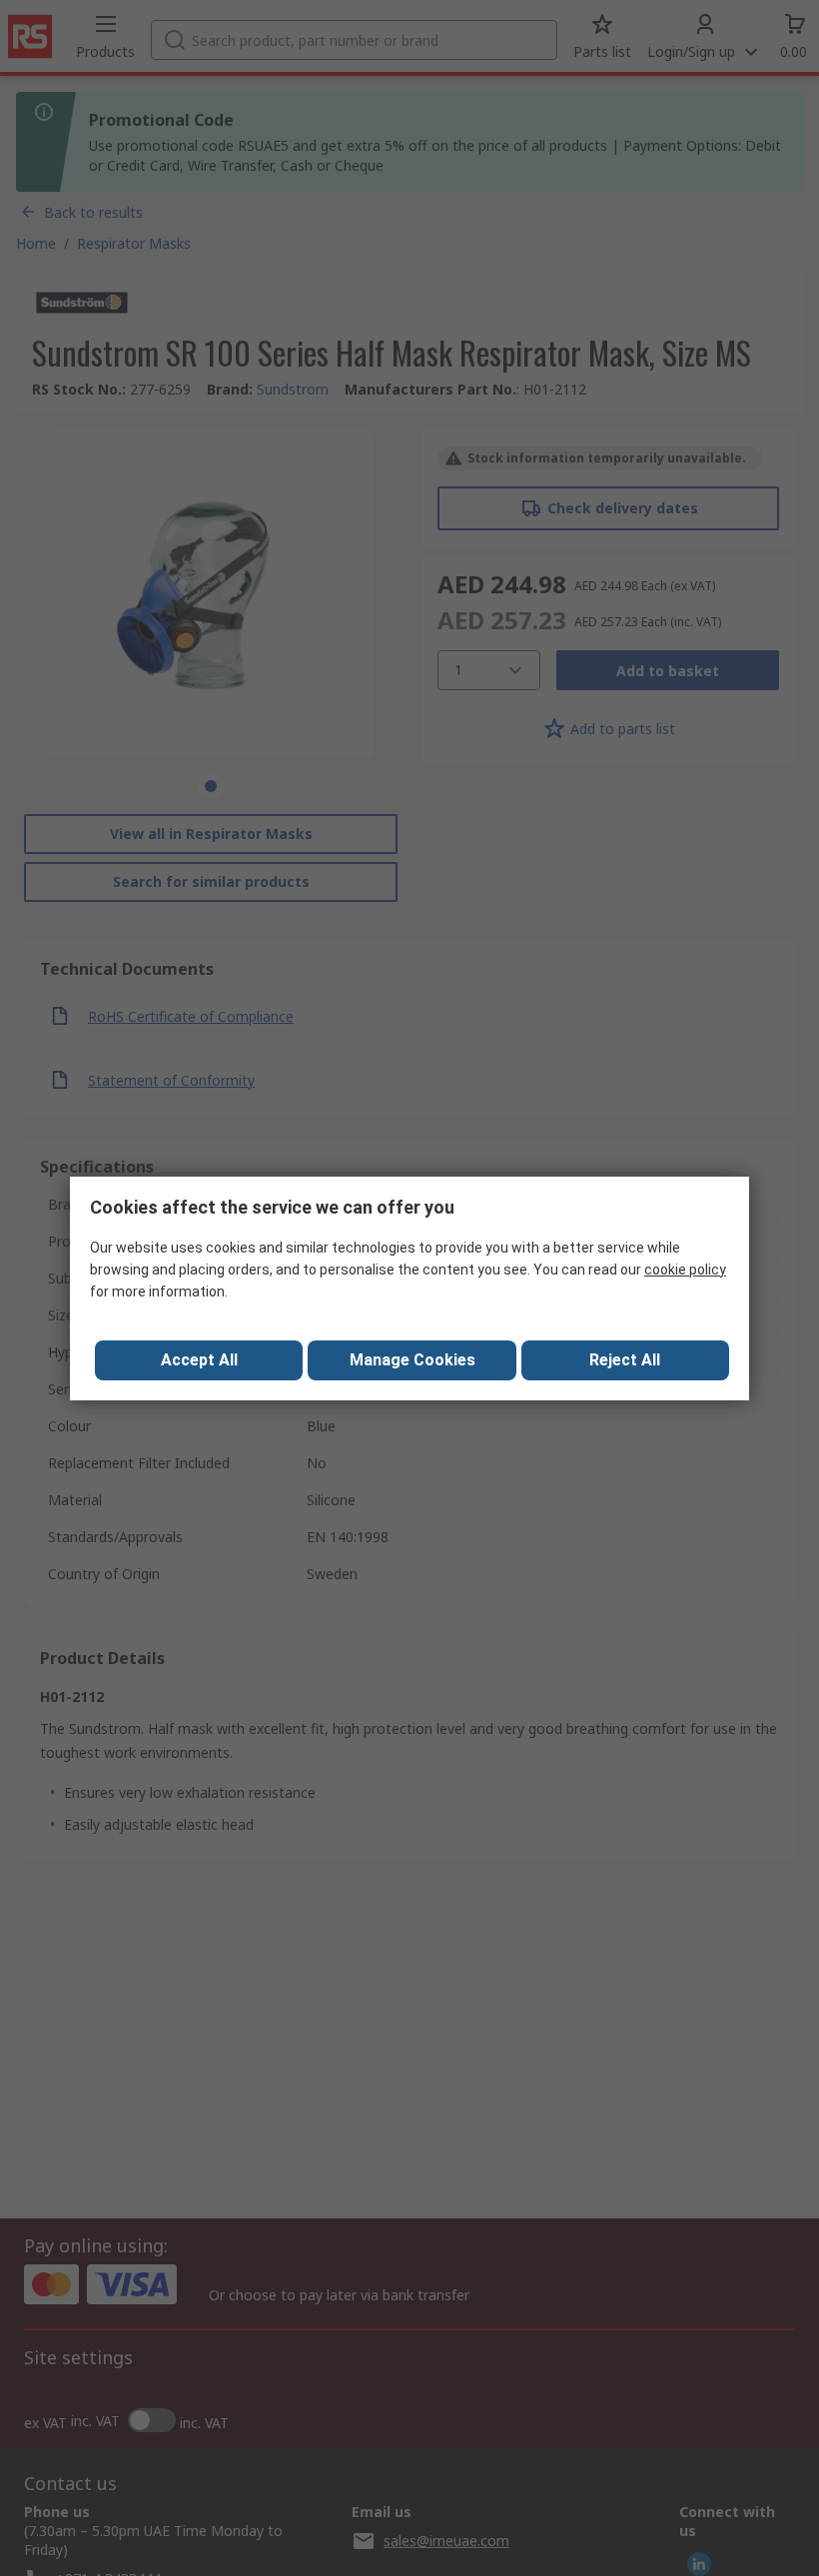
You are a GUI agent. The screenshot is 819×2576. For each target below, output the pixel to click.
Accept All (199, 1360)
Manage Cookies (412, 1360)
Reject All (625, 1360)
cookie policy (685, 1270)
